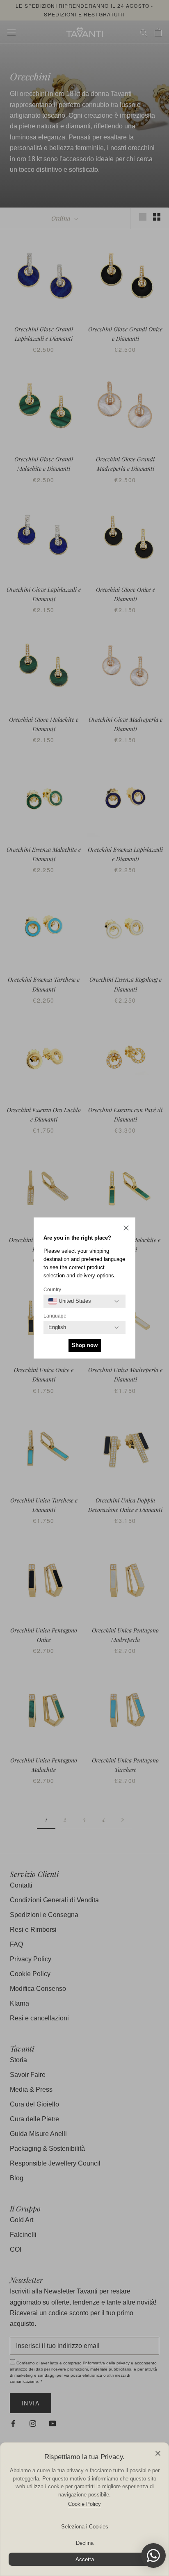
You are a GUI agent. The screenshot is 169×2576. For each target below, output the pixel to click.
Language (55, 1316)
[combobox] (70, 1301)
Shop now (85, 1345)
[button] (126, 1229)
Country (52, 1290)
